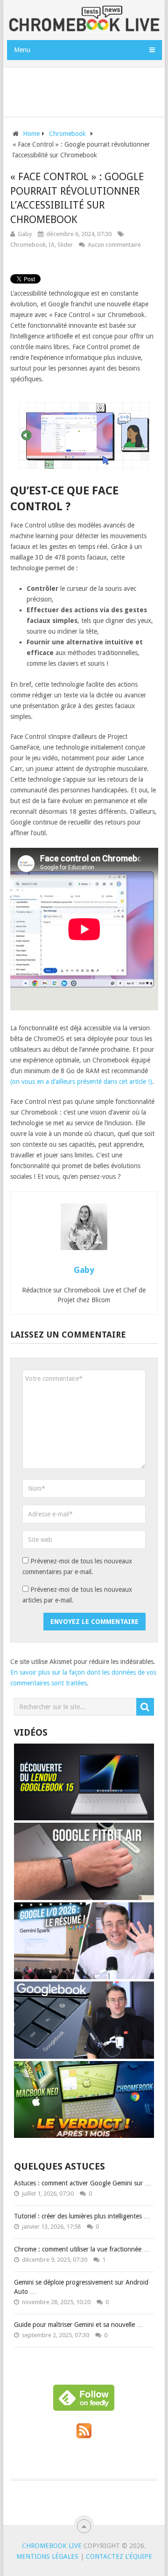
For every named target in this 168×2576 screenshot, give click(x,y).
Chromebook (28, 245)
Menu (22, 50)
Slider (65, 245)
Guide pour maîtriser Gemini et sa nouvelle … (79, 2325)
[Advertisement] (87, 90)
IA (52, 245)
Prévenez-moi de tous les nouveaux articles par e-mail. (77, 1595)
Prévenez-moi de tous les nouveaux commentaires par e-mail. (77, 1566)
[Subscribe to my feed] (84, 2436)
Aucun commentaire (114, 245)
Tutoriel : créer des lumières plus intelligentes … (82, 2216)
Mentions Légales (47, 2556)
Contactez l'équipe (119, 2556)
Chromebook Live (52, 2546)
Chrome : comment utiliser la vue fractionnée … (82, 2249)
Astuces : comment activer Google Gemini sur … (83, 2183)
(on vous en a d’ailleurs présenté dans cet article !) (81, 1082)
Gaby (25, 234)
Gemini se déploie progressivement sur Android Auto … (81, 2287)
